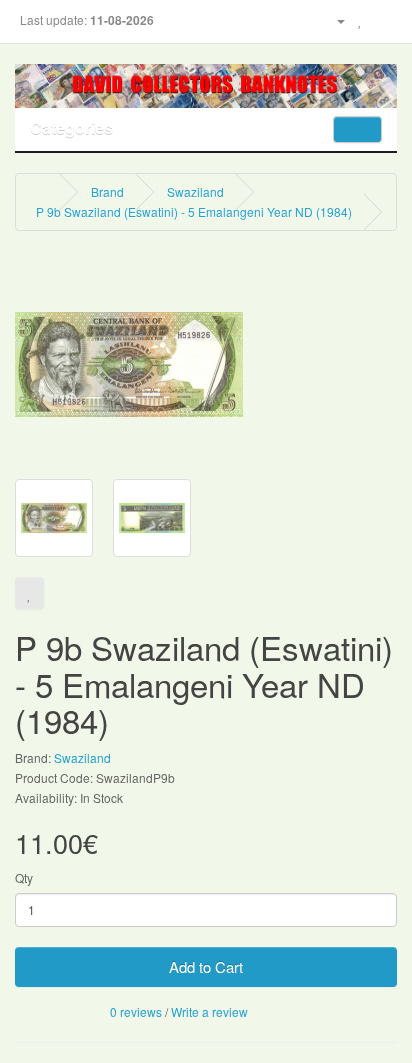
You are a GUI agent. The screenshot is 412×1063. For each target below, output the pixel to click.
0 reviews (136, 1011)
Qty (24, 877)
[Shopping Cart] (381, 19)
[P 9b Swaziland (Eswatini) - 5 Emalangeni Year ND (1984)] (129, 362)
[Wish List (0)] (360, 19)
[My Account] (333, 19)
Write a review (209, 1011)
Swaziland (195, 191)
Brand (107, 191)
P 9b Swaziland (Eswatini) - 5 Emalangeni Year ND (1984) (194, 211)
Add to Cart (206, 966)
